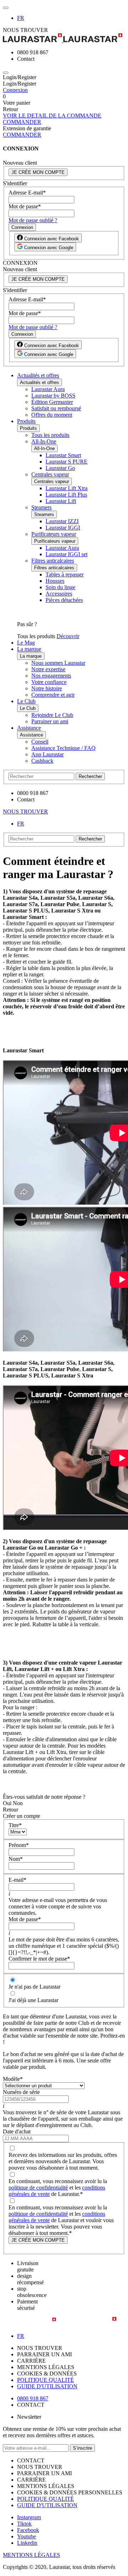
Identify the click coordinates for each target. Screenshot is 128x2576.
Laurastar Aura (48, 389)
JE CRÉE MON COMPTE (38, 172)
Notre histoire (47, 688)
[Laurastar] (64, 39)
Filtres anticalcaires (53, 561)
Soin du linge (60, 587)
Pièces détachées (64, 600)
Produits (26, 421)
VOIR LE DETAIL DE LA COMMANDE (52, 116)
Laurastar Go (60, 468)
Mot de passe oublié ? (33, 220)
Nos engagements (51, 676)
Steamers (41, 507)
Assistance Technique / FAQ (63, 748)
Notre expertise (48, 669)
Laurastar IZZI (62, 521)
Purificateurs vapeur (54, 534)
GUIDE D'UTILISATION (47, 2386)
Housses (55, 581)
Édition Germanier (52, 402)
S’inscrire (82, 2448)
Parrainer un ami (50, 721)
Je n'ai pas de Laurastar (34, 1987)
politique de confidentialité (38, 2188)
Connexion (15, 90)
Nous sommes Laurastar (58, 663)
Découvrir (68, 636)
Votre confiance (49, 682)
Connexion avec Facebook (51, 239)
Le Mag (26, 643)
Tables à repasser (65, 574)
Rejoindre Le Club (52, 715)
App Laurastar (47, 754)
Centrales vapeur (50, 474)
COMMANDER (22, 122)
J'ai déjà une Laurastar (33, 2000)
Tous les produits (50, 435)
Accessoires (59, 594)
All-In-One (44, 441)
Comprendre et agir (53, 695)
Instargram (29, 2517)
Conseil (40, 742)
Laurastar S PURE (66, 462)
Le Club (26, 701)
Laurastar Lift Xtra (66, 488)
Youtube (26, 2536)
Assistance (29, 728)
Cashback (42, 761)
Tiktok (24, 2524)
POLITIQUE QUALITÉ (46, 2380)
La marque (29, 649)
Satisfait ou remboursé (56, 408)
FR (21, 18)
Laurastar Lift (61, 501)
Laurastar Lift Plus (66, 495)
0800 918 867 (33, 2398)
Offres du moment (52, 415)
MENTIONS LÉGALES (31, 2555)
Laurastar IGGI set (66, 554)
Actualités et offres (38, 375)
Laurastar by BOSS (53, 396)
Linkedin (27, 2543)
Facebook (28, 2530)
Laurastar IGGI (63, 528)
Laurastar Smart (63, 455)
